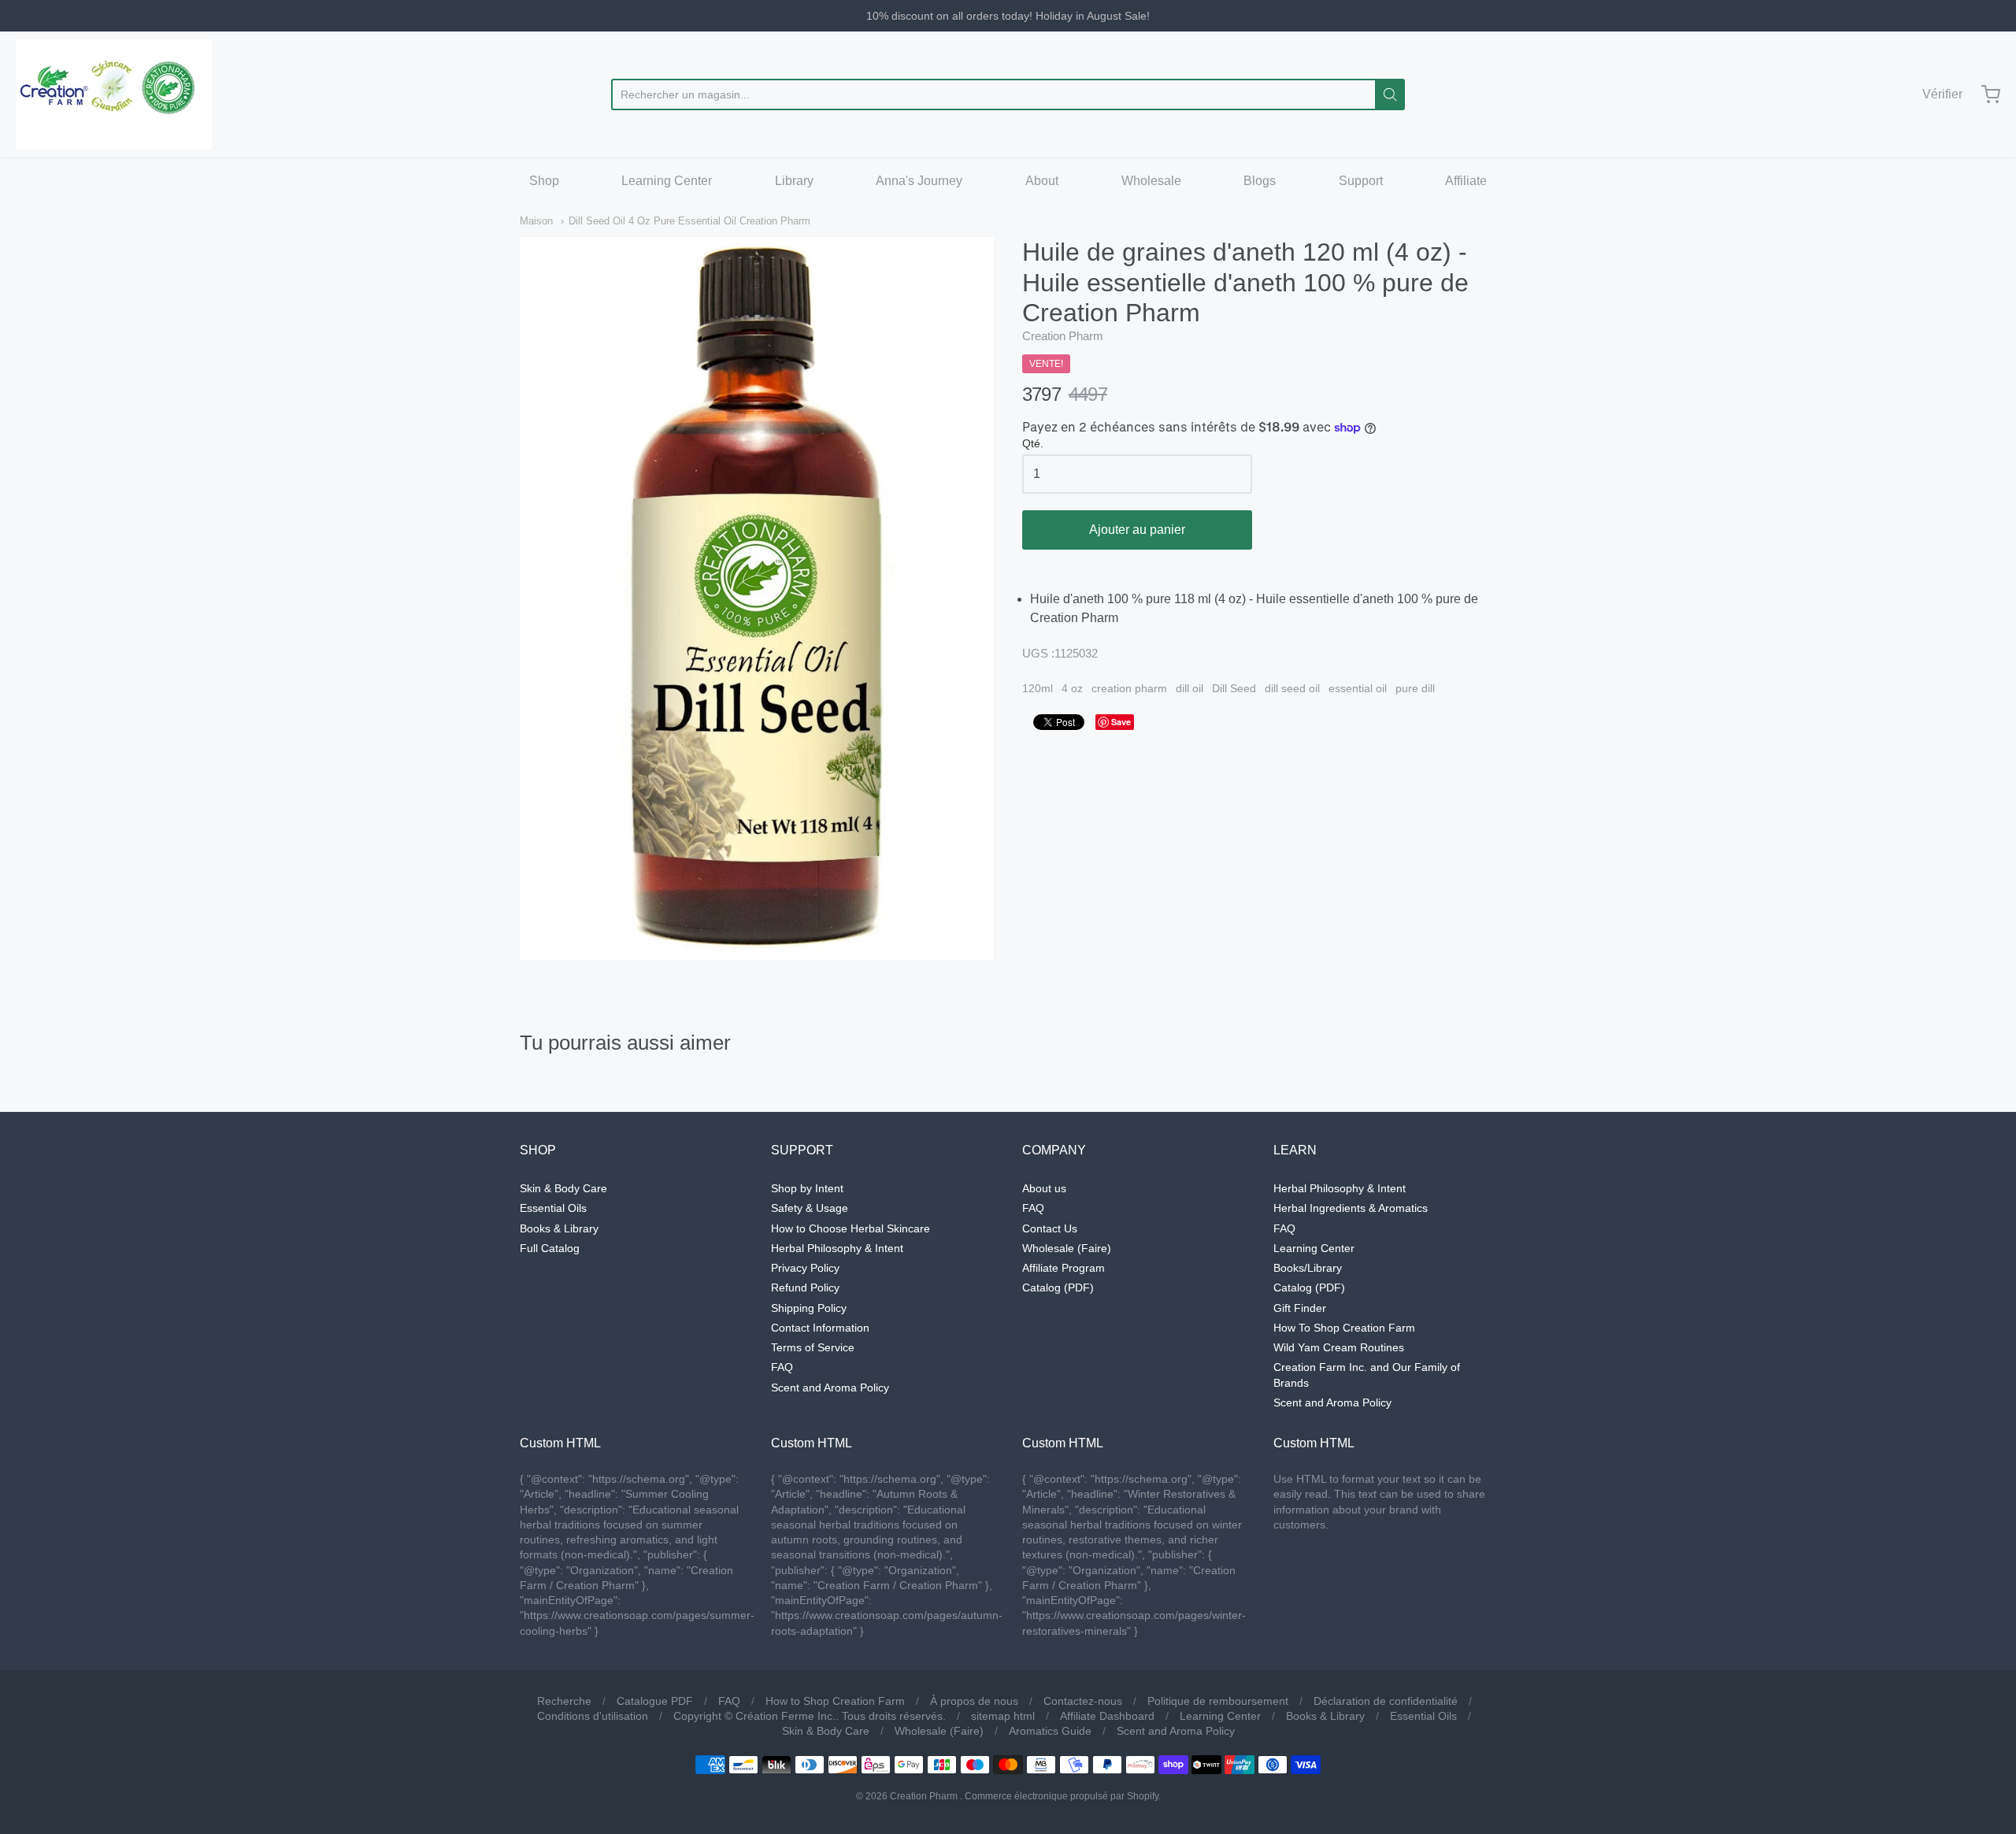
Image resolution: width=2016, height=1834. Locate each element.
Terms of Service (813, 1347)
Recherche (564, 1701)
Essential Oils (553, 1208)
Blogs (1260, 181)
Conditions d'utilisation (593, 1716)
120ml (1038, 688)
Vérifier (1942, 94)
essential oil (1358, 688)
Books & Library (559, 1228)
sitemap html (1003, 1716)
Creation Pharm (1063, 336)
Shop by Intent (807, 1188)
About (1042, 181)
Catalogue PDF (655, 1701)
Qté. (1033, 444)
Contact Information (820, 1328)
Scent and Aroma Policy (830, 1388)
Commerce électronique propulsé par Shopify (1062, 1796)
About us (1044, 1188)
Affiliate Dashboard (1107, 1716)
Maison (536, 221)
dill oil (1190, 688)
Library (794, 181)
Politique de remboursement (1218, 1701)
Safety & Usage (810, 1208)
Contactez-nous (1083, 1701)
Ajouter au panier (1137, 530)
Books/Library (1308, 1268)
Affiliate (1466, 181)
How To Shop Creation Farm (1344, 1328)
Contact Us (1050, 1228)
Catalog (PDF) (1058, 1288)
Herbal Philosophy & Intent (837, 1248)
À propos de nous (974, 1701)
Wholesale (1151, 181)
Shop (544, 181)
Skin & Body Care (563, 1188)
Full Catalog (550, 1248)
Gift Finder (1300, 1308)
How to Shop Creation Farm (835, 1701)
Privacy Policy (805, 1268)
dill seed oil (1292, 688)
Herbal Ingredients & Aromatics (1351, 1208)
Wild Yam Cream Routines (1339, 1347)
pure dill (1415, 688)
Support (1361, 181)
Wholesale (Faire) (1067, 1248)
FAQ (782, 1367)
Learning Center (667, 181)
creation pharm (1129, 688)
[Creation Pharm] (114, 94)
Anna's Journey (919, 181)
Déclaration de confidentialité (1386, 1701)
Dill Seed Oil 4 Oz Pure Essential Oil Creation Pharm (689, 221)
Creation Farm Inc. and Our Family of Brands (1367, 1375)
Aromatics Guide (1050, 1731)
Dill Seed (1234, 688)
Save (1121, 722)
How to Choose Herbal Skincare (850, 1228)
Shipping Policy (809, 1308)
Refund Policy (805, 1288)
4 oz (1072, 688)
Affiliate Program (1064, 1268)
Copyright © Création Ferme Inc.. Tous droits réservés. (810, 1716)
